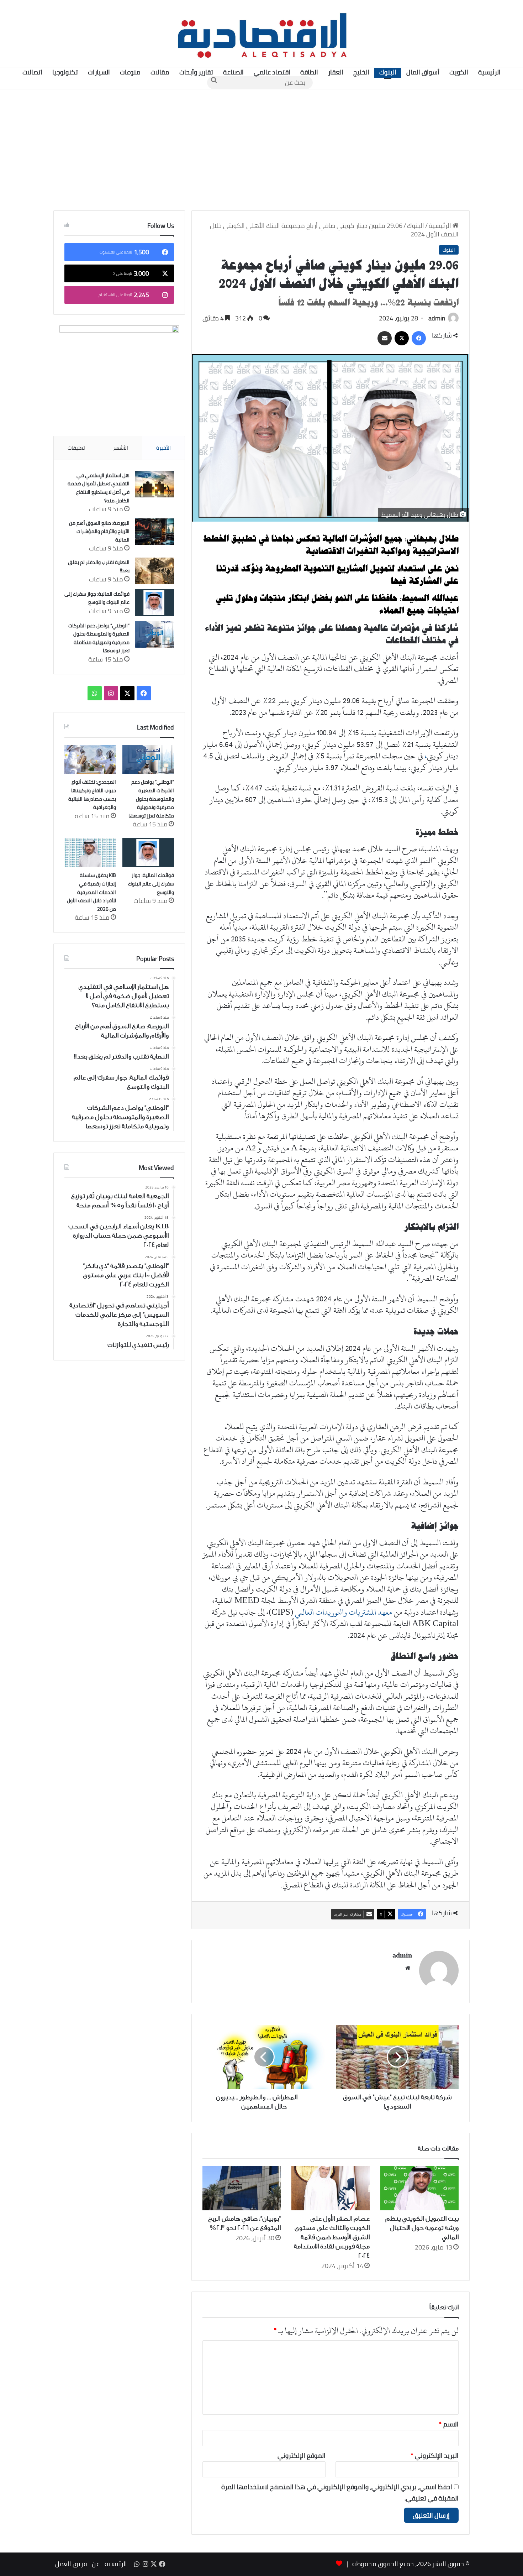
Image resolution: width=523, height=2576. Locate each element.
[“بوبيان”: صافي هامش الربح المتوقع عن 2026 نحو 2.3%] (242, 2188)
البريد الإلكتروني (435, 2455)
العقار (336, 72)
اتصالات (32, 72)
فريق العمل (71, 2564)
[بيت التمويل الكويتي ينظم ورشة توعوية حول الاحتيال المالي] (419, 2188)
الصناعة (233, 72)
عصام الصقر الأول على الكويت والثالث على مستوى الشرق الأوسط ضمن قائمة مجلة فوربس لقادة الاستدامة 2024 (332, 2237)
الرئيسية (489, 72)
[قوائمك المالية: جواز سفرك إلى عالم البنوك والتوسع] (154, 603)
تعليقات (76, 448)
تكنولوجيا (65, 72)
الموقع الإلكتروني (302, 2455)
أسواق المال (423, 72)
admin (437, 318)
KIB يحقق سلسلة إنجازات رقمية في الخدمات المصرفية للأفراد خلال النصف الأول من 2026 (91, 892)
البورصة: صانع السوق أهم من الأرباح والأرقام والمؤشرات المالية (99, 531)
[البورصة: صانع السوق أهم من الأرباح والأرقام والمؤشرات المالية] (154, 532)
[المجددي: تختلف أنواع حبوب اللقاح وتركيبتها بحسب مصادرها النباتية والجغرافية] (90, 759)
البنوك (388, 72)
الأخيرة (163, 448)
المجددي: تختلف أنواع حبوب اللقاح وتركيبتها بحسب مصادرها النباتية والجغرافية (92, 795)
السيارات (99, 72)
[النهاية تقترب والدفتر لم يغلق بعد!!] (154, 571)
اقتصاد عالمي (272, 72)
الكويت (459, 72)
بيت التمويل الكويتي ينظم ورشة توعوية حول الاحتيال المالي (422, 2228)
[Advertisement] (261, 150)
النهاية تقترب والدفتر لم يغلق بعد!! (99, 566)
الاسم (449, 2424)
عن (96, 2564)
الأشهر (120, 448)
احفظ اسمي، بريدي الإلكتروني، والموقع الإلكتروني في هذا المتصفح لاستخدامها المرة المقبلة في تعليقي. (340, 2493)
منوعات (130, 72)
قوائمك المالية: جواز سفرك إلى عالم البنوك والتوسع (97, 598)
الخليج (361, 72)
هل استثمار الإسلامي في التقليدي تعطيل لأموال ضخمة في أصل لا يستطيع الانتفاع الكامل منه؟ (99, 488)
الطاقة (309, 72)
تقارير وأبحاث (196, 72)
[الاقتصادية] (261, 34)
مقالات (160, 72)
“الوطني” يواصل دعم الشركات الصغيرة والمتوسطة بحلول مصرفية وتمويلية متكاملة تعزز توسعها (99, 638)
